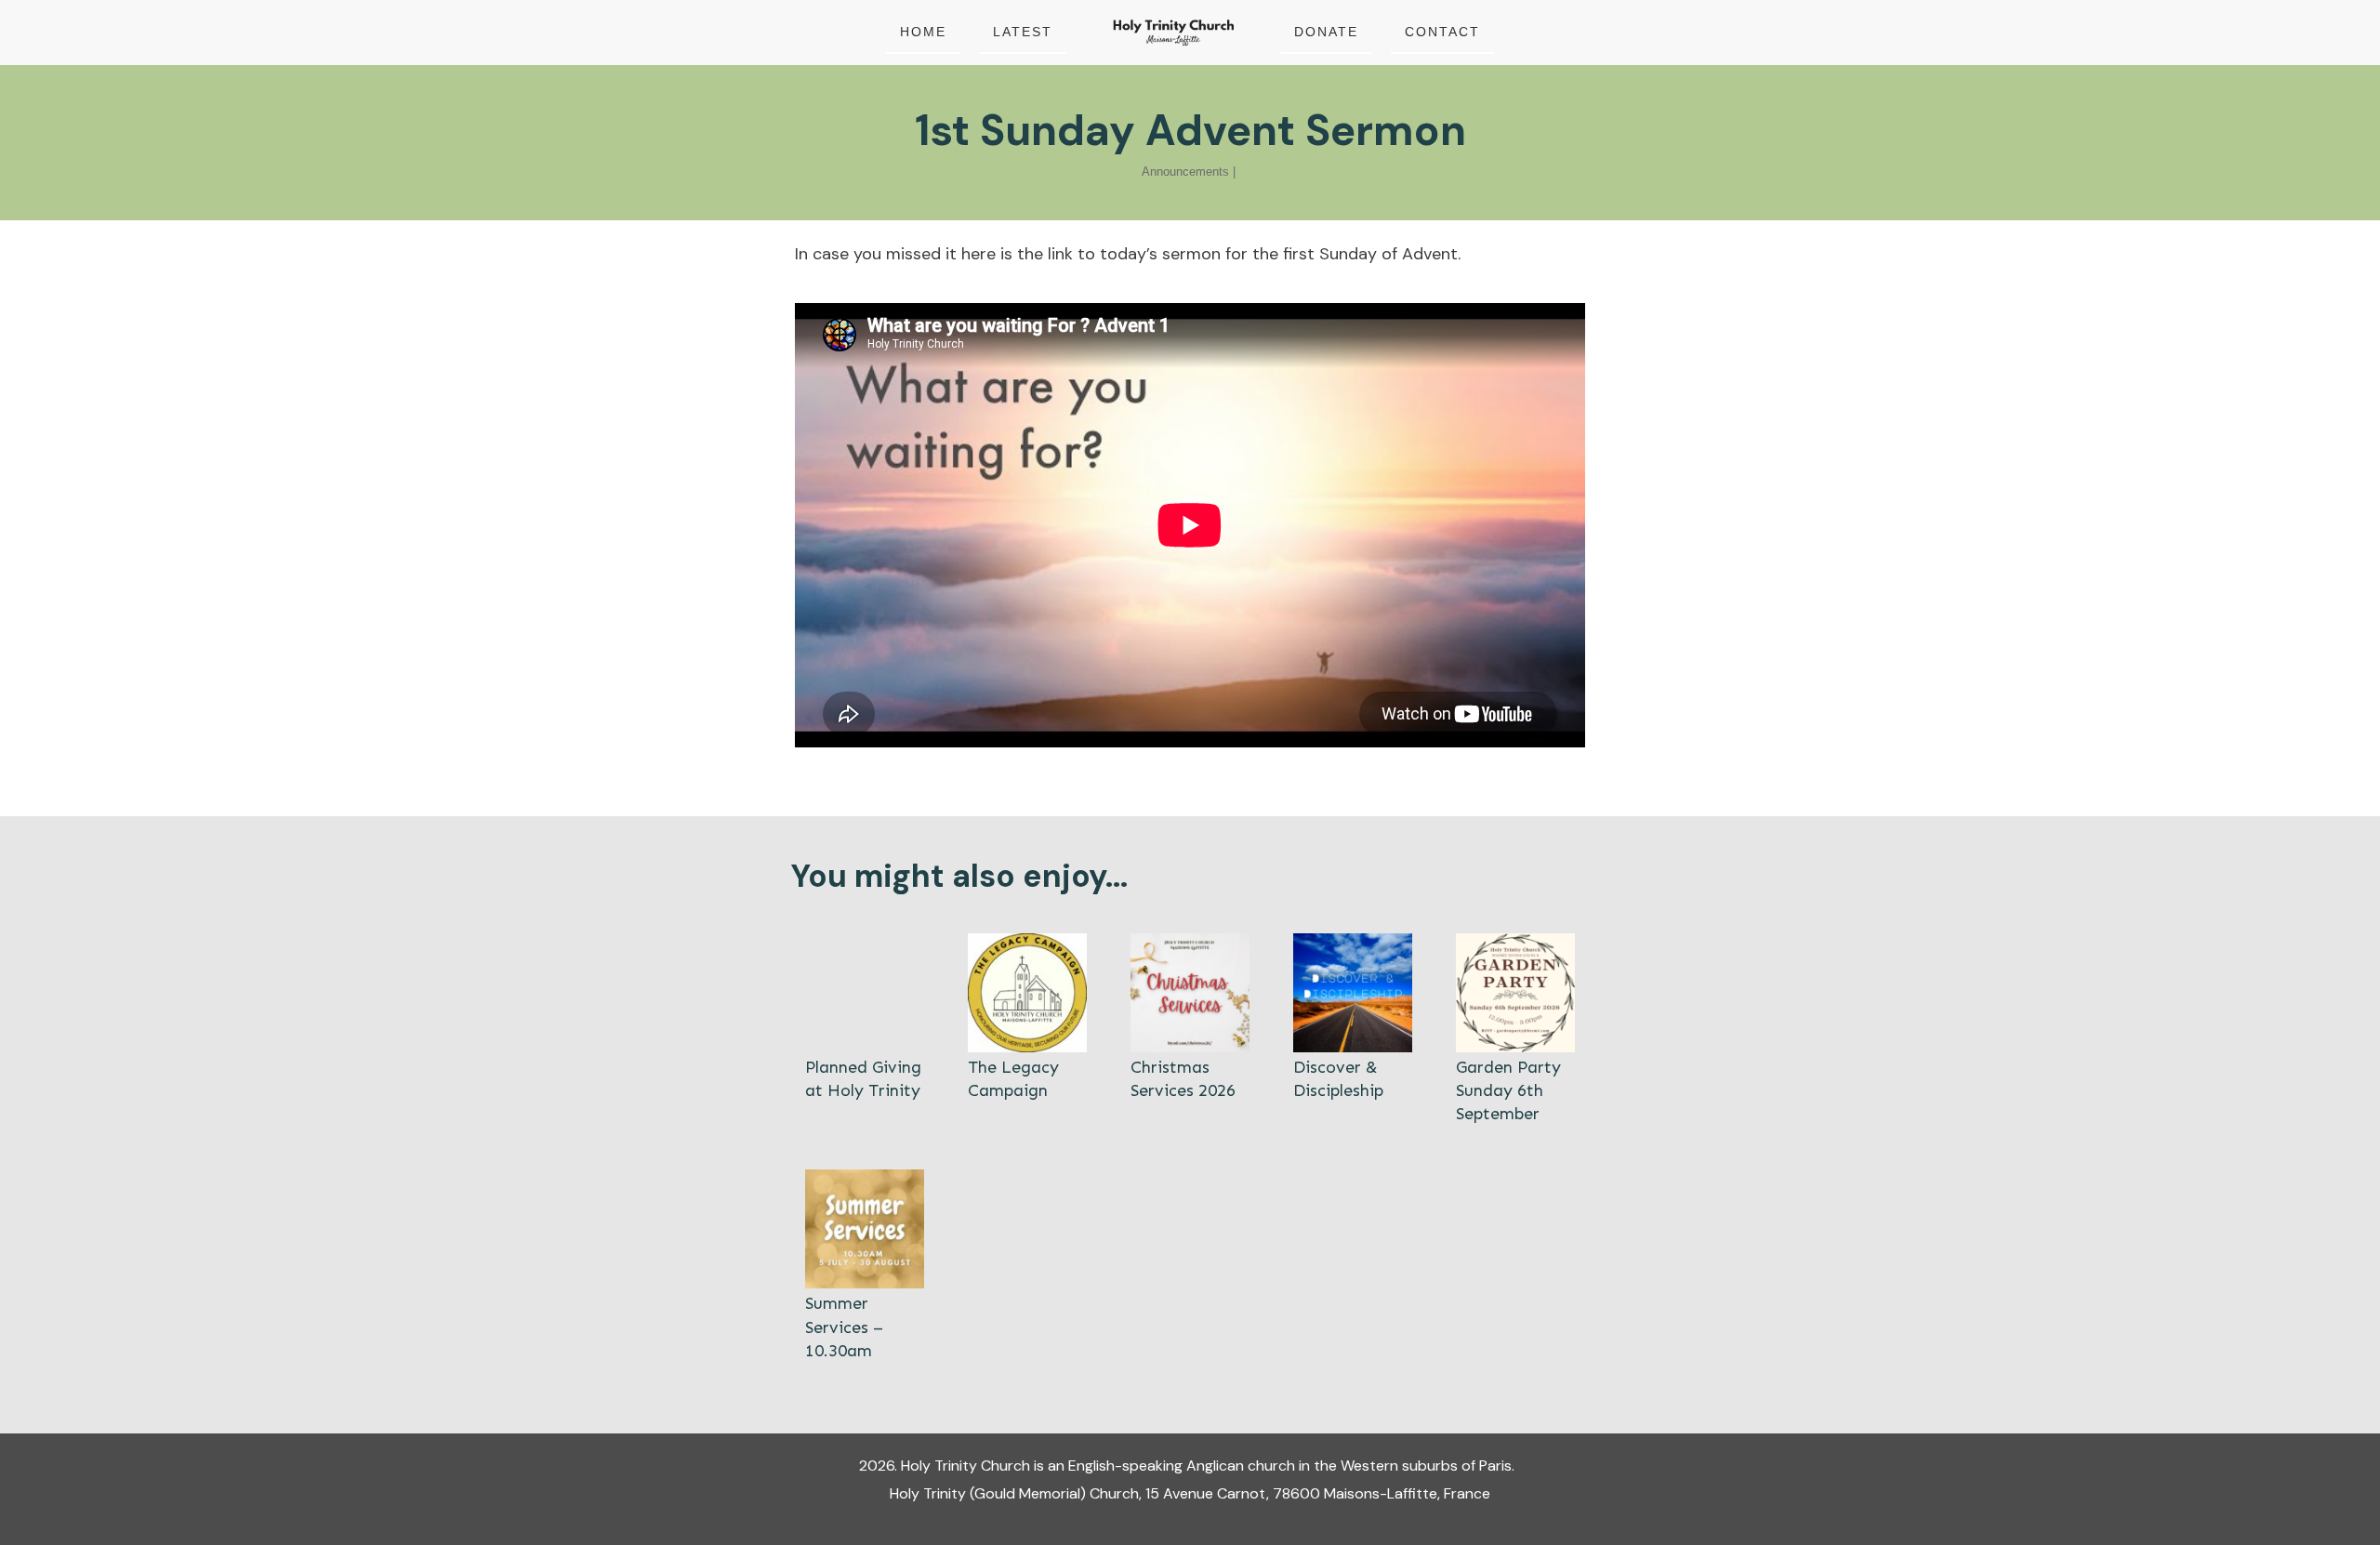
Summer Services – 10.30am (865, 1266)
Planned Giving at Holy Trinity (865, 1030)
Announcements (1185, 172)
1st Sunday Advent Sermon (1190, 130)
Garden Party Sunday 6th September (1515, 1030)
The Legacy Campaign (1027, 1030)
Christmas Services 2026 (1190, 1030)
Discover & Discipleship (1353, 1030)
